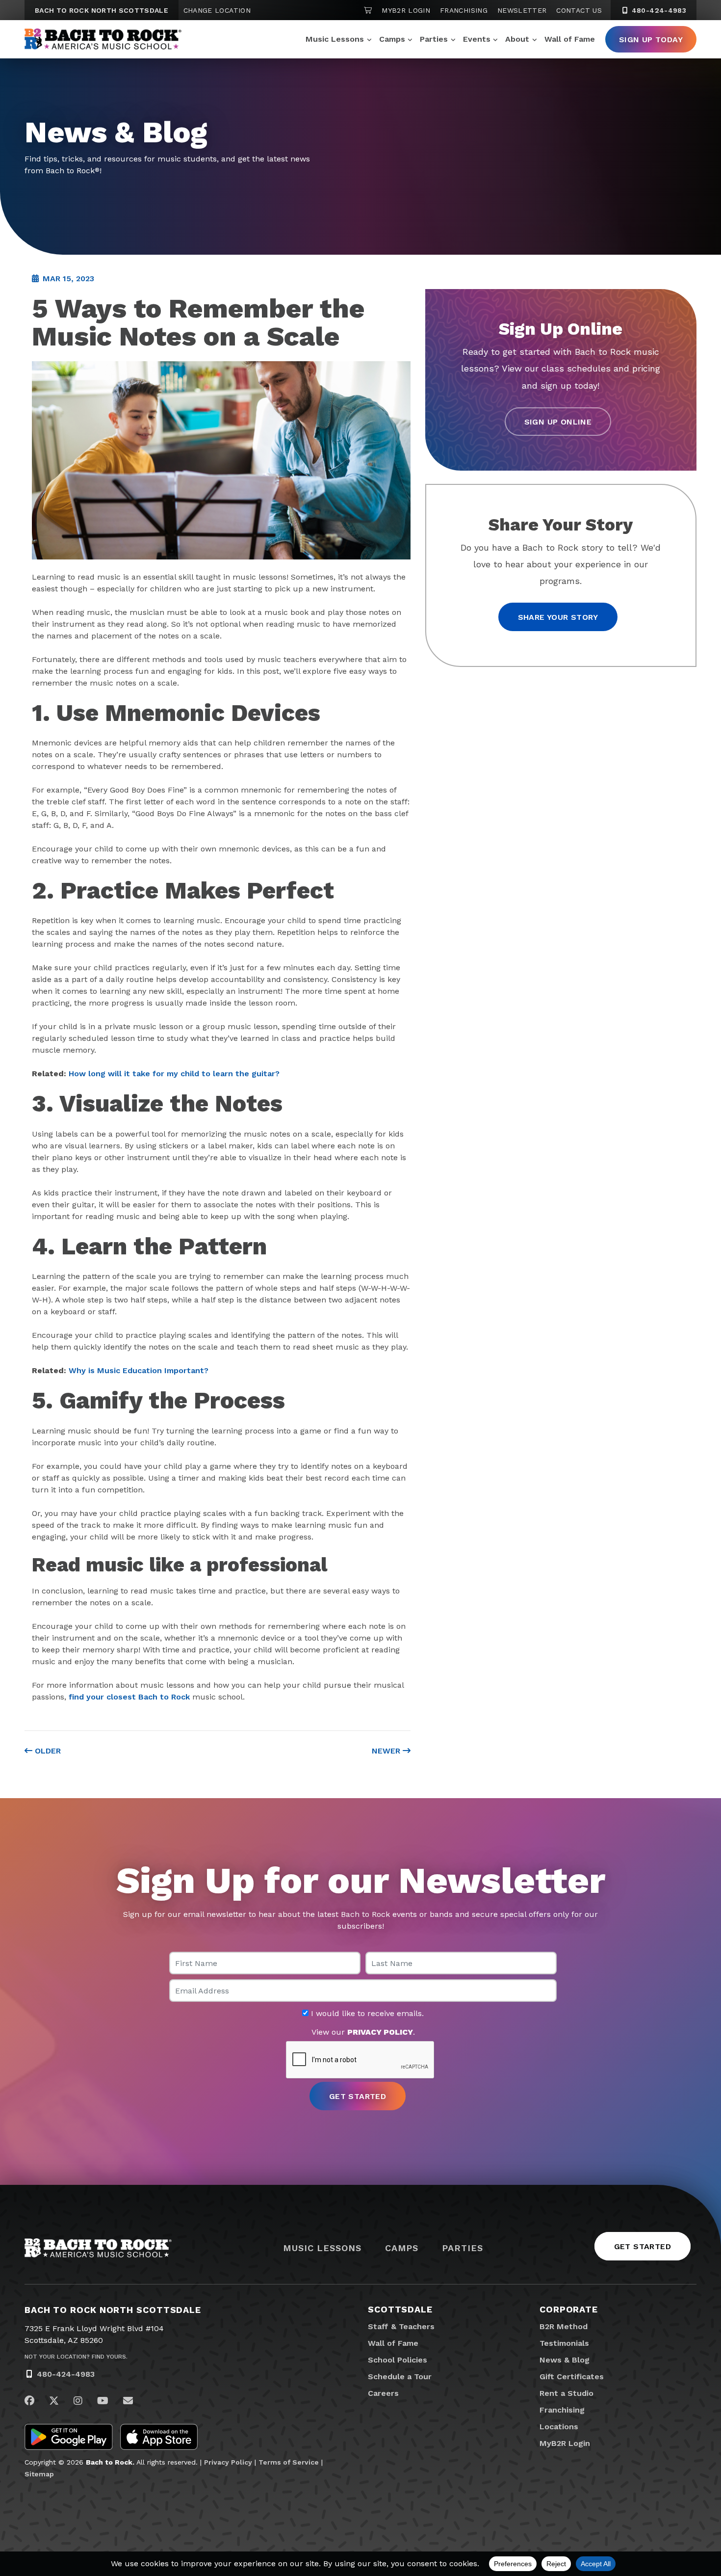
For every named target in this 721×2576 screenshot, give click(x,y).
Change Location (217, 10)
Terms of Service (289, 2462)
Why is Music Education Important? (139, 1370)
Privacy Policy (228, 2462)
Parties (434, 39)
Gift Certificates (572, 2377)
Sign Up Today (651, 40)
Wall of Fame (570, 39)
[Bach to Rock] (103, 39)
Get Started (643, 2246)
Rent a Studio (566, 2393)
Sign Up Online (558, 421)
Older (47, 1751)
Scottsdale (400, 2309)
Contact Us (579, 10)
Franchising (464, 10)
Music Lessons (335, 39)
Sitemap (39, 2474)
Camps (392, 39)
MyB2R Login (406, 10)
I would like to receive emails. (366, 2014)
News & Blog (565, 2360)
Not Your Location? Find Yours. (76, 2357)
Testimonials (564, 2343)
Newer (387, 1751)
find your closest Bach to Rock (129, 1697)
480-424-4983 (658, 10)
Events (477, 39)
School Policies (398, 2360)
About (517, 39)
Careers (383, 2393)
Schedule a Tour (400, 2377)
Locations (559, 2427)
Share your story (558, 617)
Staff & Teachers (401, 2326)
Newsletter (522, 10)
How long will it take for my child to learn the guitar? (174, 1074)
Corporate (569, 2309)
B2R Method (564, 2326)
